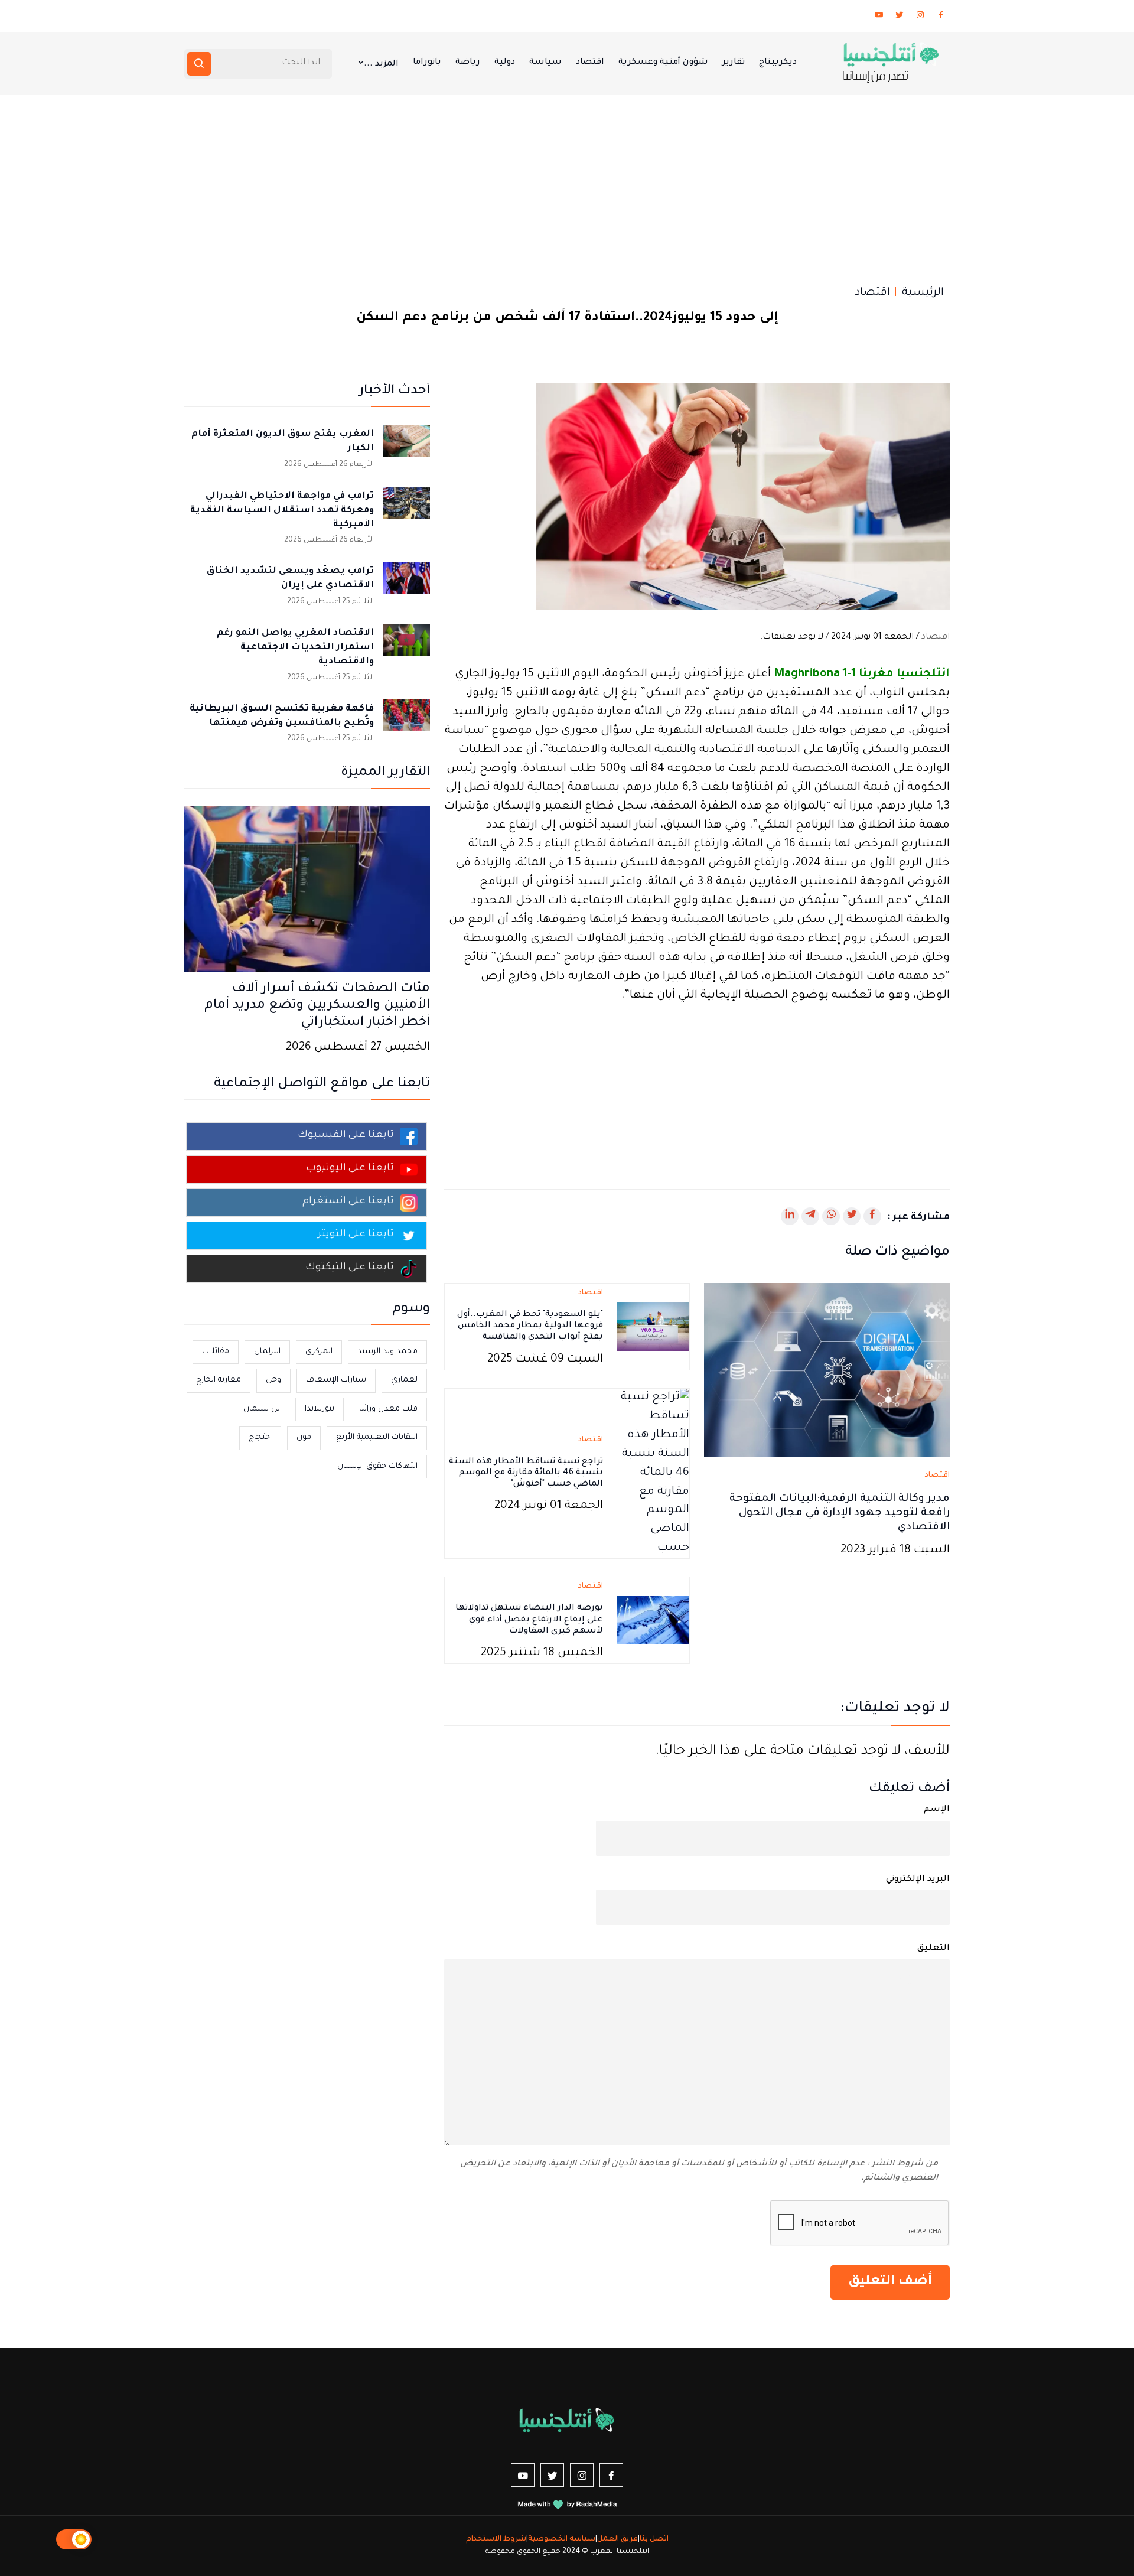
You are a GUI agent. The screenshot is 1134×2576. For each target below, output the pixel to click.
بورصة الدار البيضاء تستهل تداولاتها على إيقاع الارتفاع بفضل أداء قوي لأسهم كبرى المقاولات (529, 1620)
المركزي (319, 1352)
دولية (505, 63)
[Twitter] (900, 17)
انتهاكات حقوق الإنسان (377, 1466)
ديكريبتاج (778, 63)
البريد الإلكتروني (918, 1880)
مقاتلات (216, 1352)
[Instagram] (920, 17)
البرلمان (267, 1352)
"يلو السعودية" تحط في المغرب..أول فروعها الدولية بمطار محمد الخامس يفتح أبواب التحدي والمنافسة (530, 1326)
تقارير (734, 63)
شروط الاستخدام (496, 2539)
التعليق (933, 1949)
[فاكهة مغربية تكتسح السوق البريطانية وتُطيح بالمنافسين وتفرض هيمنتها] (406, 723)
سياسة (545, 63)
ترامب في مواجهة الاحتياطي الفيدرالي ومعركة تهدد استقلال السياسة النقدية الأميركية (282, 511)
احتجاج (260, 1437)
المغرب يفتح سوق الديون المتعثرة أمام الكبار (283, 442)
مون (304, 1437)
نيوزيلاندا (320, 1409)
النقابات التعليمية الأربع (377, 1437)
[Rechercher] (199, 64)
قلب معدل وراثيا (388, 1409)
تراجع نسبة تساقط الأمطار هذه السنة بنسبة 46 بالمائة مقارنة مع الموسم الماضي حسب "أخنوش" (526, 1473)
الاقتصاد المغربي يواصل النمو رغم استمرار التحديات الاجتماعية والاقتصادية (295, 648)
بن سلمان (262, 1409)
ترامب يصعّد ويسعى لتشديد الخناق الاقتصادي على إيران (290, 579)
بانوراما (427, 63)
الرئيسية (923, 293)
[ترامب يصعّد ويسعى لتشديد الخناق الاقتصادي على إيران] (406, 585)
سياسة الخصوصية (562, 2539)
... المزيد (381, 64)
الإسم (937, 1810)
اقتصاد (590, 63)
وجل (273, 1380)
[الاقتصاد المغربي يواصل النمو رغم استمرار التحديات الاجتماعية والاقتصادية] (406, 647)
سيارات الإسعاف (336, 1380)
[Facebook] (941, 17)
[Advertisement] (567, 184)
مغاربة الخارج (219, 1380)
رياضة (468, 63)
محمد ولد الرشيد (387, 1352)
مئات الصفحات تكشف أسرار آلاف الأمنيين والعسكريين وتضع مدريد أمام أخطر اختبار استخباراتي (317, 1007)
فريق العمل (617, 2539)
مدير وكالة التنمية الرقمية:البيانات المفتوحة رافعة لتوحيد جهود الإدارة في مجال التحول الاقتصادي (840, 1513)
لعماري (404, 1380)
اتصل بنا (654, 2539)
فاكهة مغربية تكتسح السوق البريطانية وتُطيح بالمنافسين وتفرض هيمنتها (282, 716)
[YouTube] (879, 17)
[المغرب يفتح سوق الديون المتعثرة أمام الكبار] (406, 448)
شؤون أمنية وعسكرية (663, 63)
